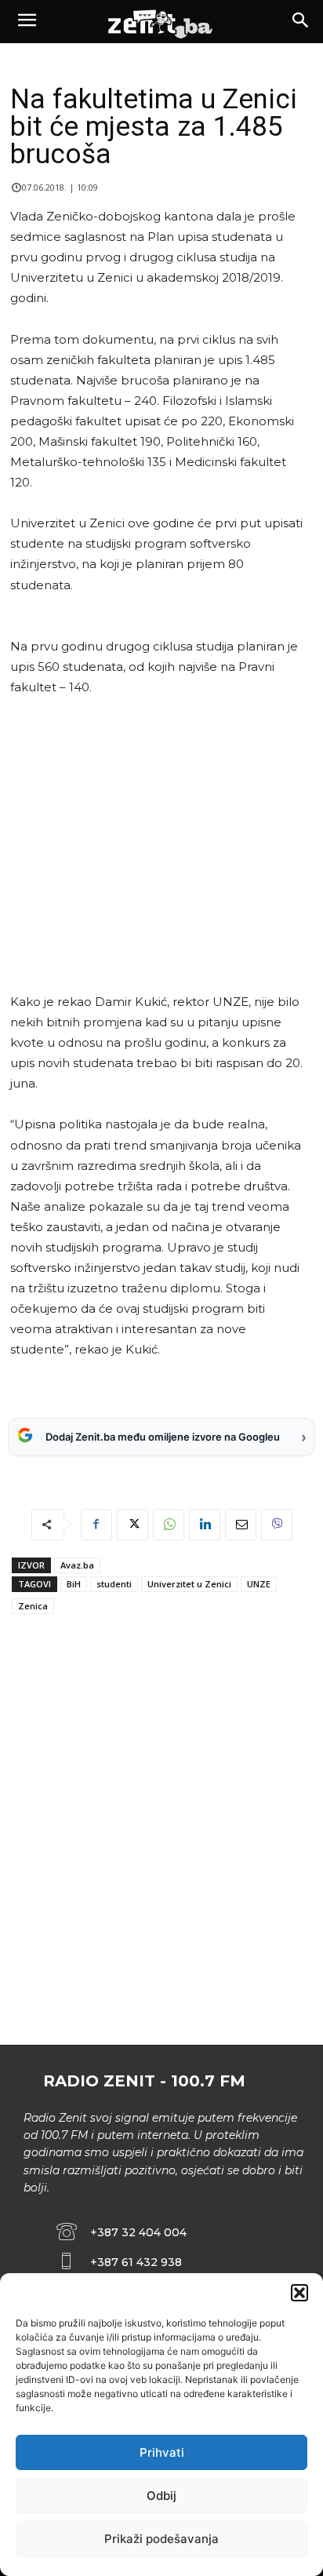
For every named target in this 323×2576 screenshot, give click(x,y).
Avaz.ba (77, 1565)
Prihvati (162, 2452)
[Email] (241, 1525)
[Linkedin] (205, 1525)
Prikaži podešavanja (161, 2539)
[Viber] (277, 1525)
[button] (299, 2293)
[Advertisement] (159, 845)
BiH (74, 1584)
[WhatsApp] (169, 1525)
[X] (132, 1525)
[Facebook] (96, 1525)
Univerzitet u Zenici (189, 1584)
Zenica (33, 1606)
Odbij (161, 2496)
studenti (114, 1584)
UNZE (259, 1584)
